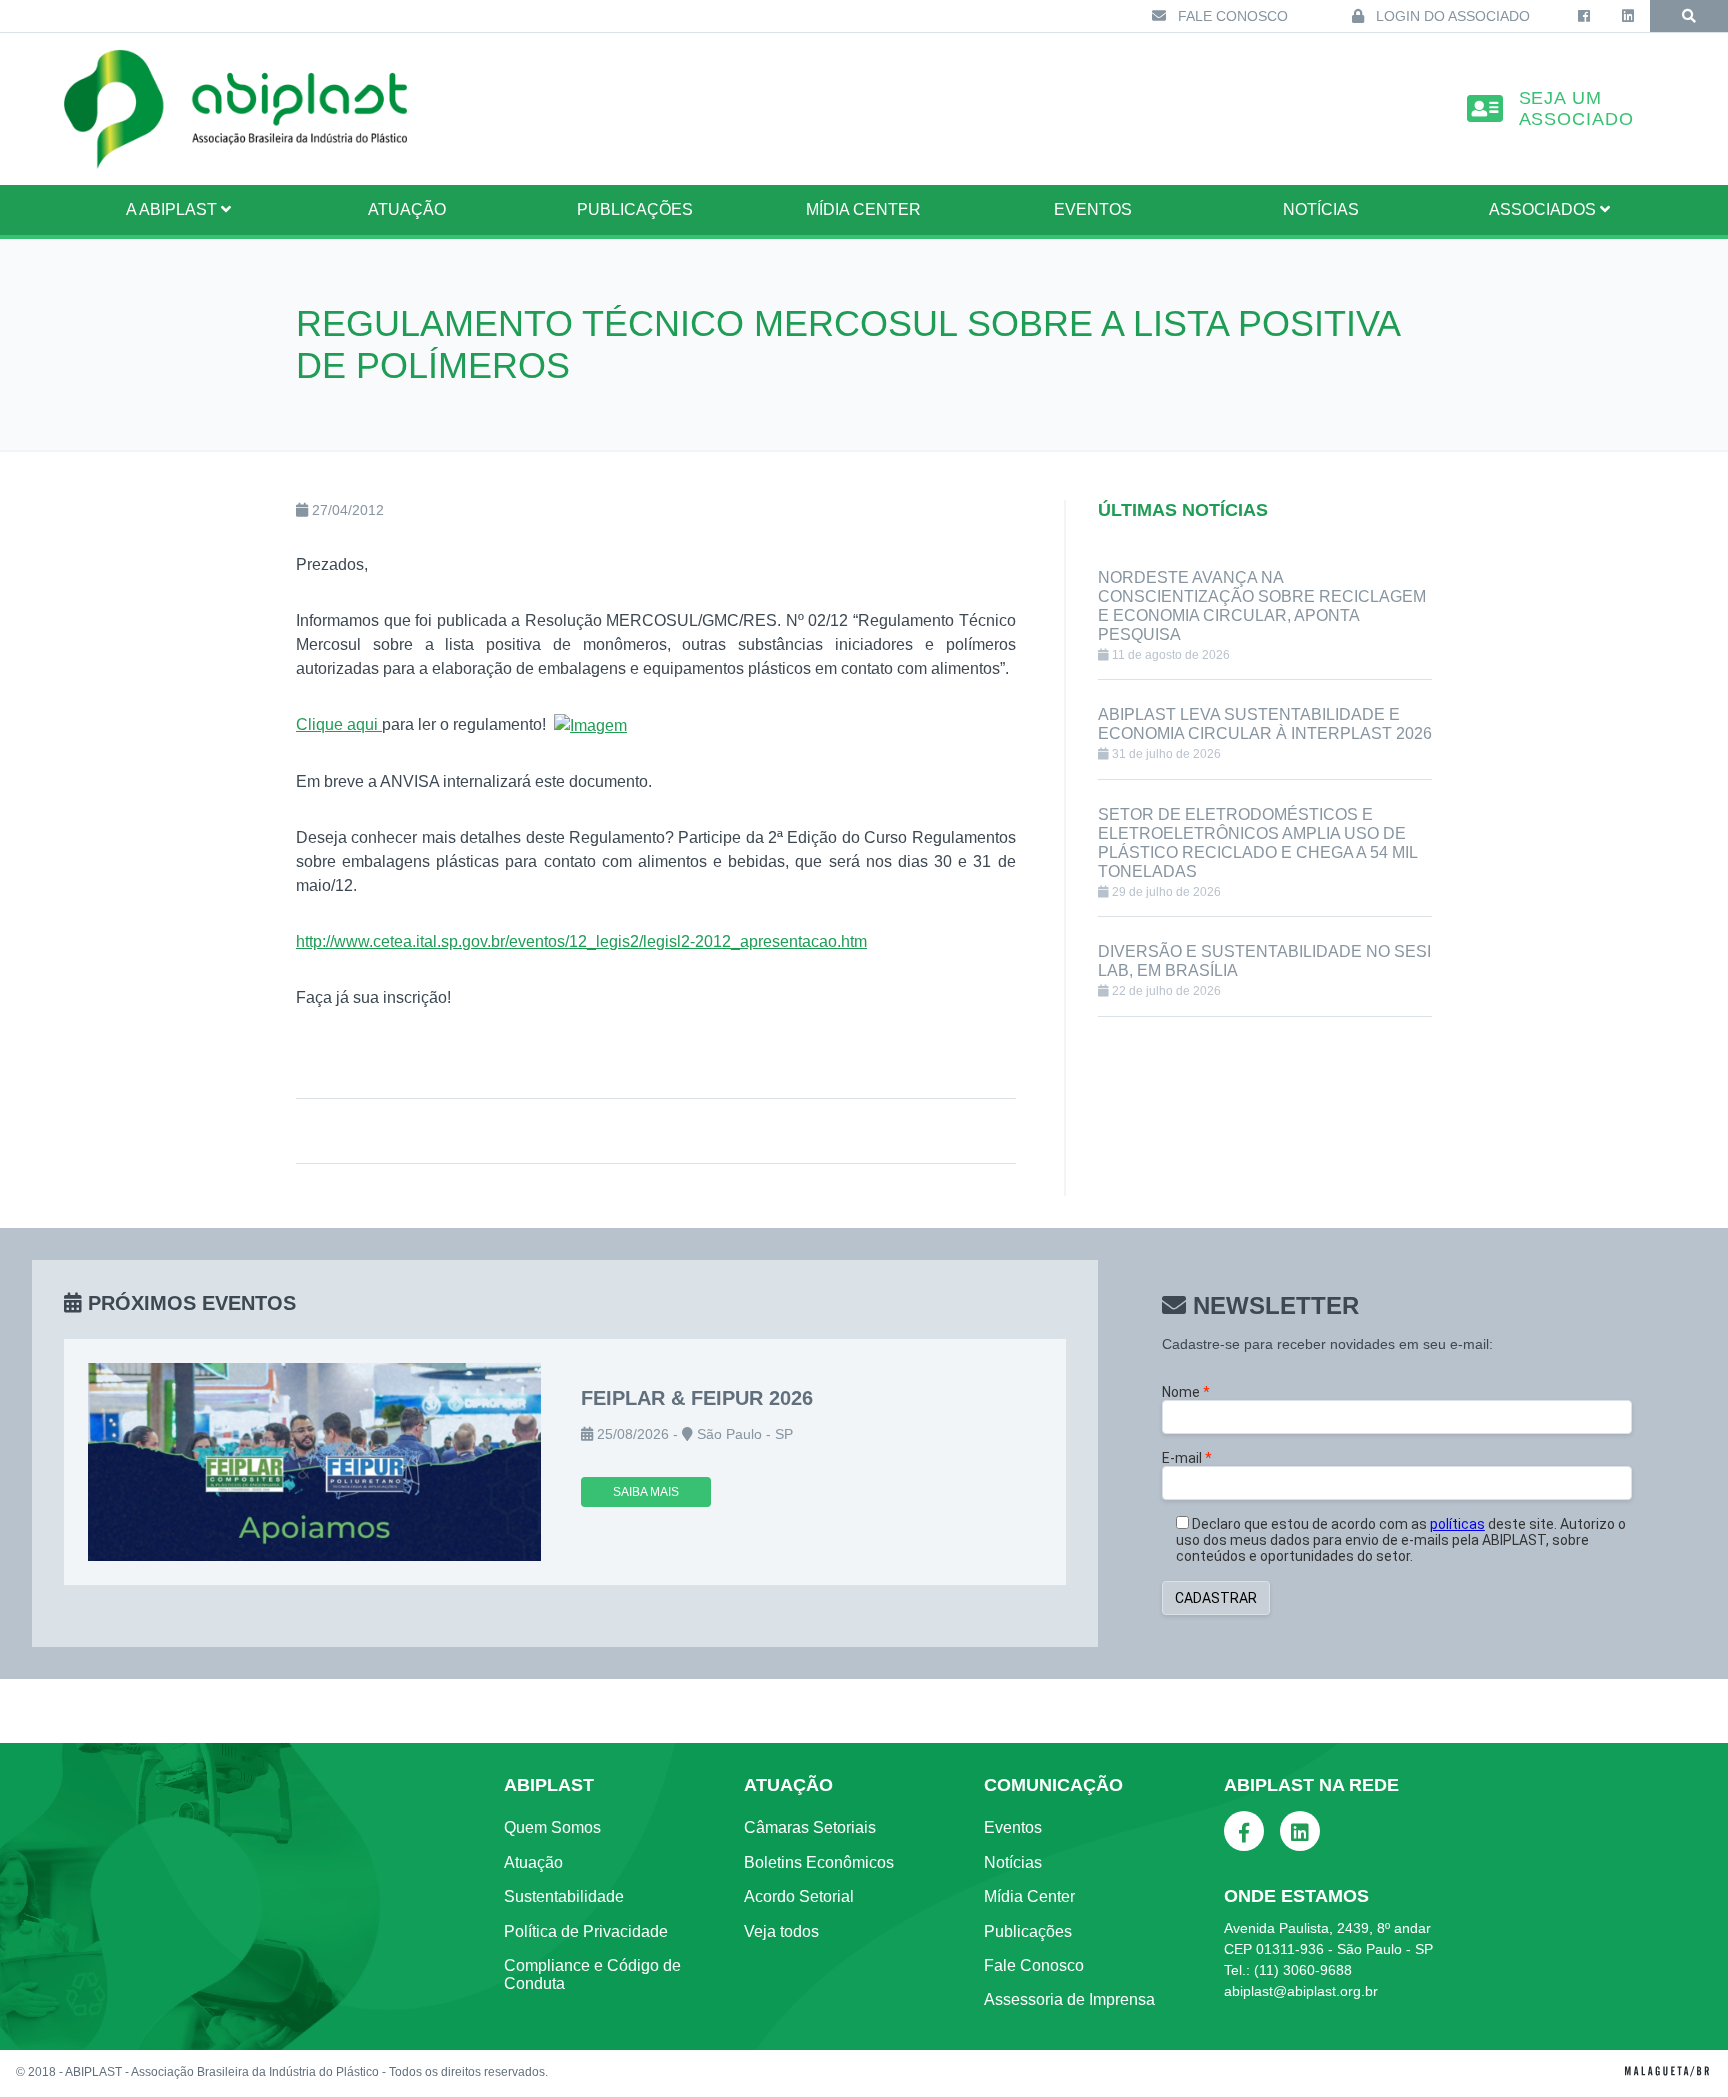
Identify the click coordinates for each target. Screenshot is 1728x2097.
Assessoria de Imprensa (1069, 1999)
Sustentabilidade (564, 1896)
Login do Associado (1451, 16)
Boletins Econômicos (819, 1862)
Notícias (1321, 209)
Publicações (635, 209)
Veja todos (781, 1931)
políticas (1457, 1524)
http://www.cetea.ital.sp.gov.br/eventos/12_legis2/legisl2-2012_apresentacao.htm (581, 941)
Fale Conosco (1231, 16)
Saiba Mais (646, 1492)
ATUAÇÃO (407, 209)
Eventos (1093, 209)
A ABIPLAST (173, 209)
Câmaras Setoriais (810, 1827)
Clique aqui (339, 724)
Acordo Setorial (799, 1896)
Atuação (533, 1862)
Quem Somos (552, 1827)
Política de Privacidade (586, 1931)
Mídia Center (863, 209)
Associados (1544, 209)
